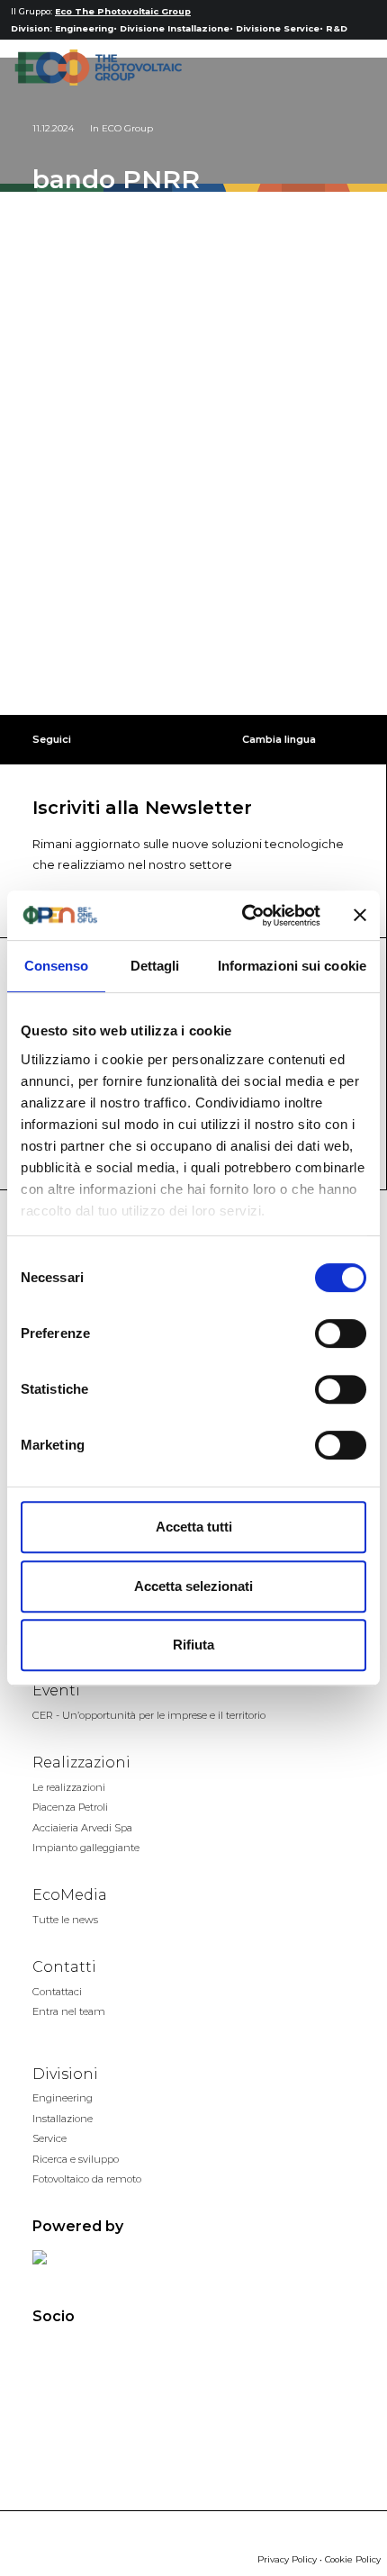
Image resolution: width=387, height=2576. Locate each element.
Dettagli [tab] (155, 966)
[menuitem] (31, 30)
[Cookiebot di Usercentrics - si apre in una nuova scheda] (243, 916)
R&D (337, 28)
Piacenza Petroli (70, 1807)
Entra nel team (69, 2011)
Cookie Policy (353, 2559)
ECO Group (127, 128)
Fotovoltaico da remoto (87, 2179)
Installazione (63, 2119)
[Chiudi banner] (360, 915)
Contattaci (57, 1992)
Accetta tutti (194, 1527)
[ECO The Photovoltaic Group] (98, 68)
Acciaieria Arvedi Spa (82, 1828)
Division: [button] (31, 28)
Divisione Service (278, 28)
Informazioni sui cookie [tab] (292, 966)
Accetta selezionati (193, 1586)
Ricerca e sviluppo (76, 2159)
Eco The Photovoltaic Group (123, 11)
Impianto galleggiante (86, 1848)
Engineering (84, 28)
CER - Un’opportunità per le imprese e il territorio (149, 1715)
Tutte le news (65, 1920)
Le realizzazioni (69, 1787)
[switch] (341, 1333)
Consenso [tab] (57, 966)
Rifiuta (193, 1645)
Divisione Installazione (175, 28)
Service (49, 2138)
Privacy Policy (287, 2559)
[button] (346, 68)
